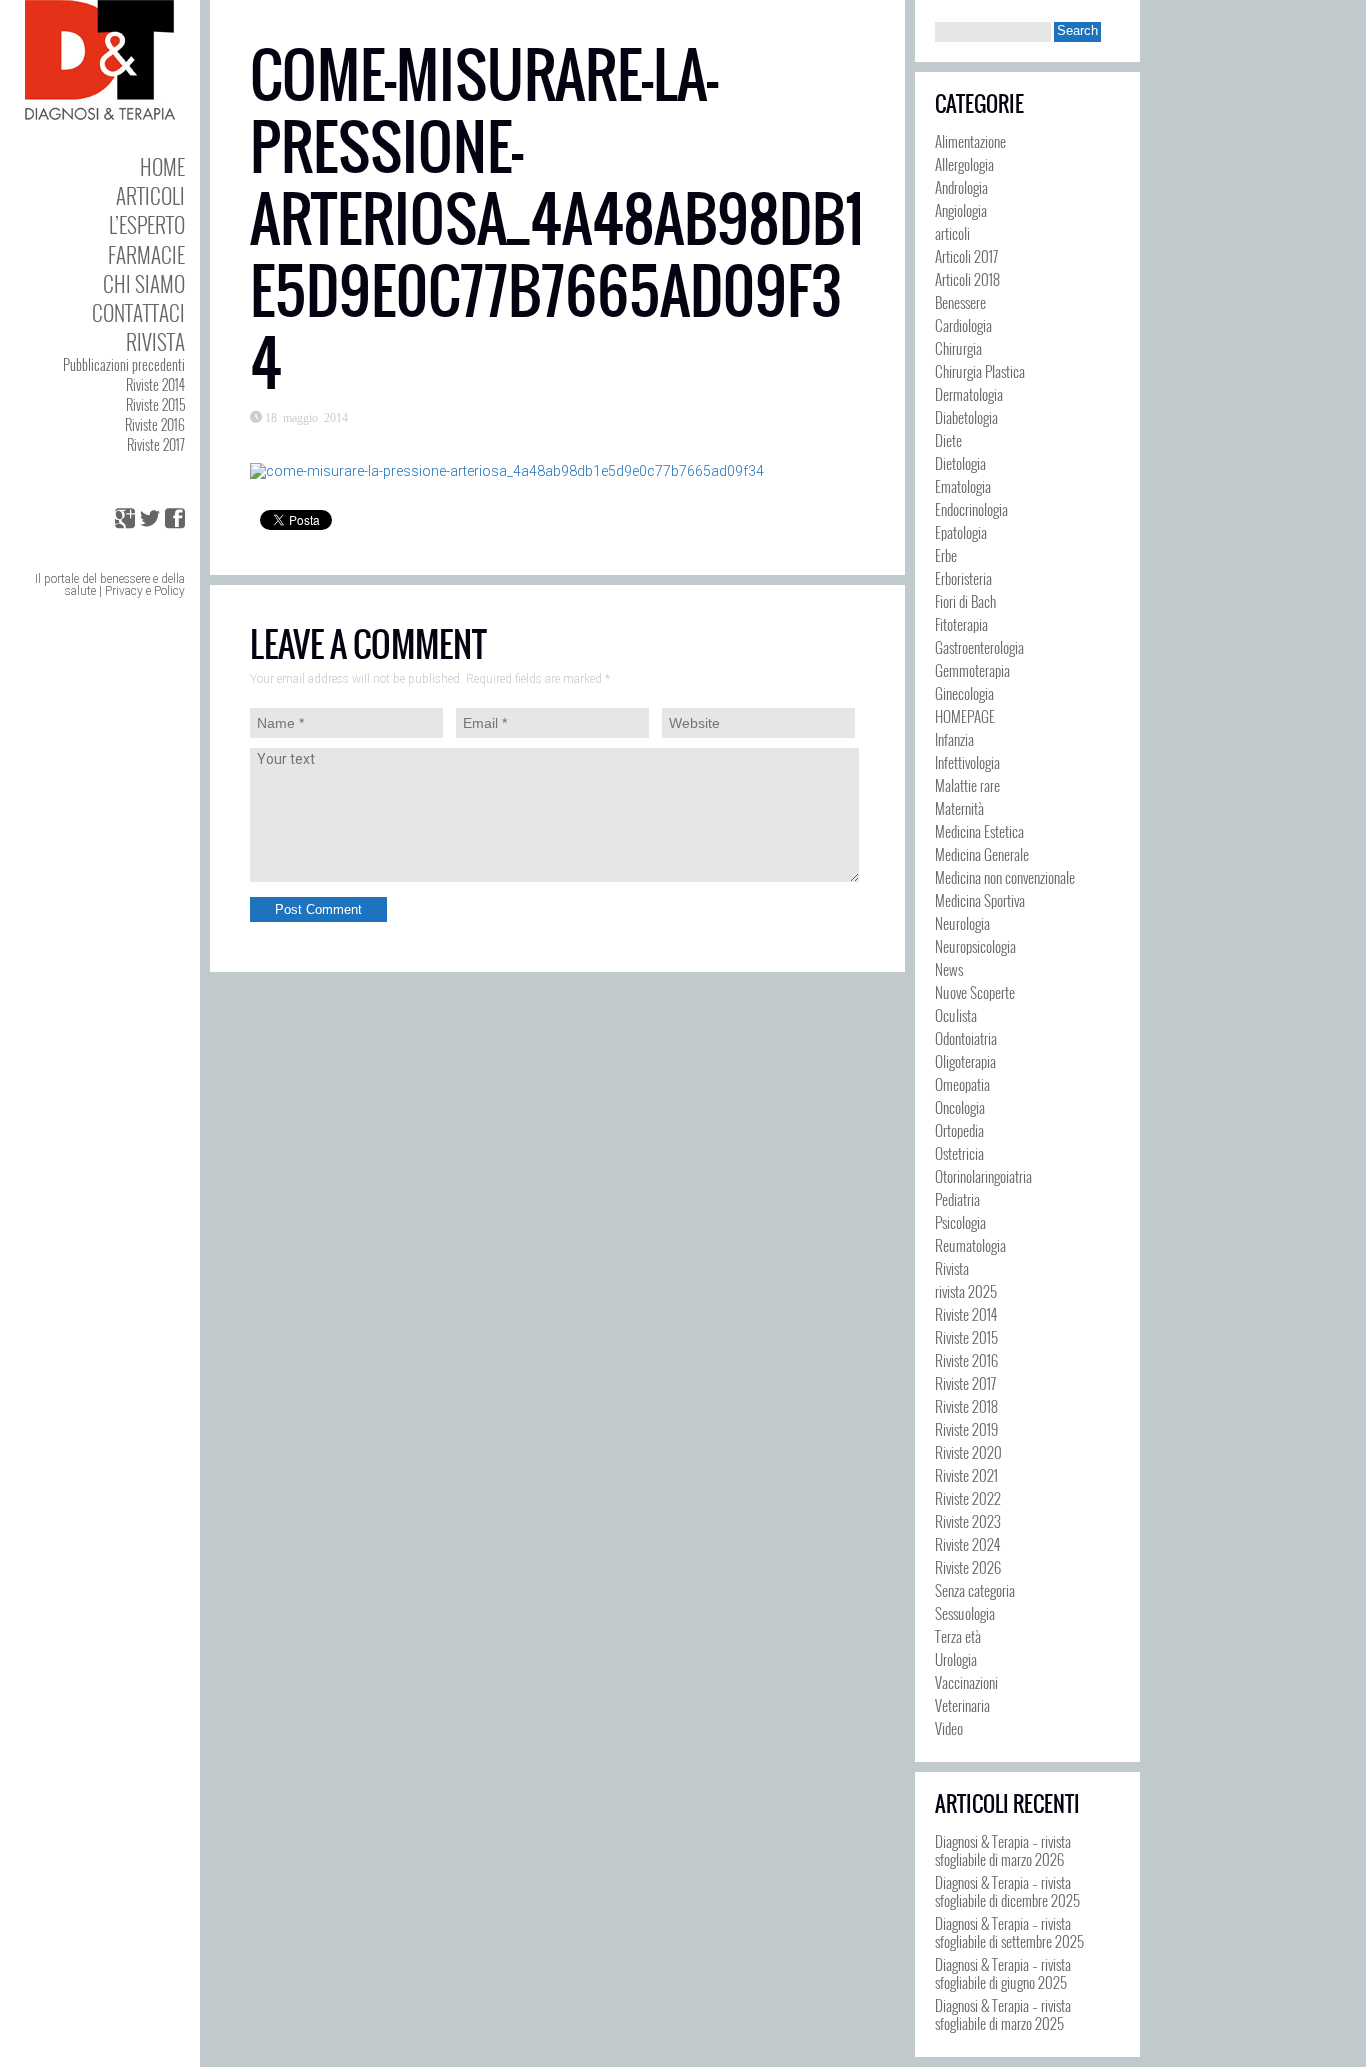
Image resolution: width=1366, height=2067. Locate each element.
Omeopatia (962, 1084)
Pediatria (957, 1199)
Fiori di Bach (965, 601)
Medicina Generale (982, 854)
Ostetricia (959, 1153)
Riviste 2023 (968, 1521)
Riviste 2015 (155, 404)
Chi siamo (144, 283)
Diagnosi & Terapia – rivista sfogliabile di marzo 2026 (1003, 1850)
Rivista (155, 341)
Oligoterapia (965, 1061)
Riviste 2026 (968, 1567)
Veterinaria (962, 1705)
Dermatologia (969, 394)
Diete (948, 440)
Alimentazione (970, 141)
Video (949, 1728)
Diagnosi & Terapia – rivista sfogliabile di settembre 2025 (1009, 1932)
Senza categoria (975, 1590)
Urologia (956, 1659)
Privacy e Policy (145, 591)
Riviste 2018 (966, 1406)
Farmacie (146, 254)
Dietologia (960, 463)
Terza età (958, 1636)
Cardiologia (963, 325)
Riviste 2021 (966, 1475)
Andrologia (961, 187)
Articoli (150, 195)
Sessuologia (965, 1613)
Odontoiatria (966, 1038)
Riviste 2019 (966, 1429)
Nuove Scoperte (975, 992)
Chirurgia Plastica (980, 371)
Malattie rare (967, 785)
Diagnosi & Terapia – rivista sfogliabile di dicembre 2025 (1007, 1891)
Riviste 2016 (155, 424)
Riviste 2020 (968, 1452)
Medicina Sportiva (980, 900)
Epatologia (961, 532)
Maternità (959, 808)
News (949, 969)
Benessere (960, 302)
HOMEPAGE (965, 716)
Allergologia (964, 164)
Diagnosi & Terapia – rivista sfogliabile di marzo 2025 (1003, 2014)
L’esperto (147, 224)
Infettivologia (967, 762)
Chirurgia (958, 348)
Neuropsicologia (975, 946)
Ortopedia (959, 1130)
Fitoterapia (961, 624)
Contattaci (138, 312)
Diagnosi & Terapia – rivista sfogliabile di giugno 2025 (1003, 1973)
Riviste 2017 (156, 444)
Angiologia (961, 210)
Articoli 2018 (967, 279)
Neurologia (962, 923)
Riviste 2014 (155, 384)
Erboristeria (963, 578)
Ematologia (963, 486)
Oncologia (960, 1107)
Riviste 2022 (968, 1498)
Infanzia (954, 739)
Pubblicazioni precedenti (124, 364)
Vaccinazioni (966, 1682)
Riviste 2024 (967, 1544)
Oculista (956, 1015)
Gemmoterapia (972, 670)
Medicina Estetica (979, 831)
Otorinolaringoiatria (983, 1176)
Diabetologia (966, 417)
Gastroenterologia (979, 647)
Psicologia (960, 1222)
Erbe (946, 555)
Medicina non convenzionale (1005, 877)
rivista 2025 (966, 1291)
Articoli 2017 (966, 256)
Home (162, 166)
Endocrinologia (971, 509)
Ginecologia (964, 693)
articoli (952, 233)
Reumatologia (970, 1245)
